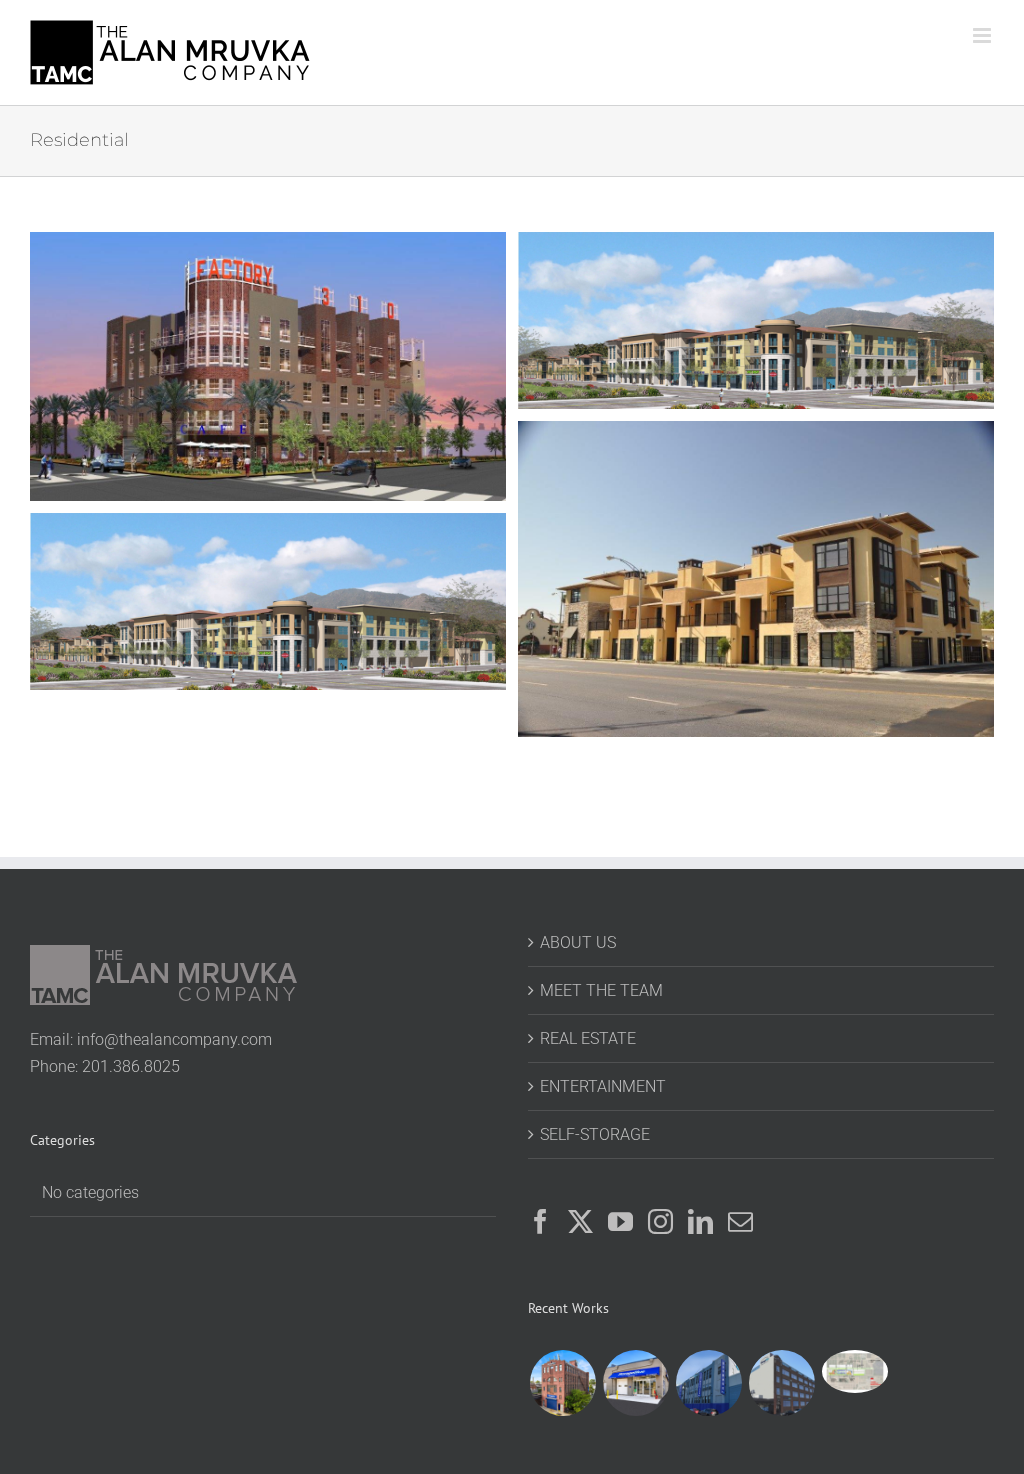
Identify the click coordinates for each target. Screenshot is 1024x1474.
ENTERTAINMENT (603, 1086)
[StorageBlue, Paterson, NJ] (562, 1383)
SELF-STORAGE (595, 1134)
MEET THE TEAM (601, 990)
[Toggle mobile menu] (983, 35)
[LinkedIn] (700, 1221)
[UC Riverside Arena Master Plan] (854, 1371)
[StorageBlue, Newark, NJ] (708, 1383)
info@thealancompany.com (174, 1039)
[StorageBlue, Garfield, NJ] (781, 1383)
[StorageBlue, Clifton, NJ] (635, 1383)
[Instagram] (660, 1221)
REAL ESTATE (588, 1038)
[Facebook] (540, 1221)
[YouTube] (620, 1221)
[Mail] (740, 1221)
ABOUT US (578, 942)
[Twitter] (580, 1221)
